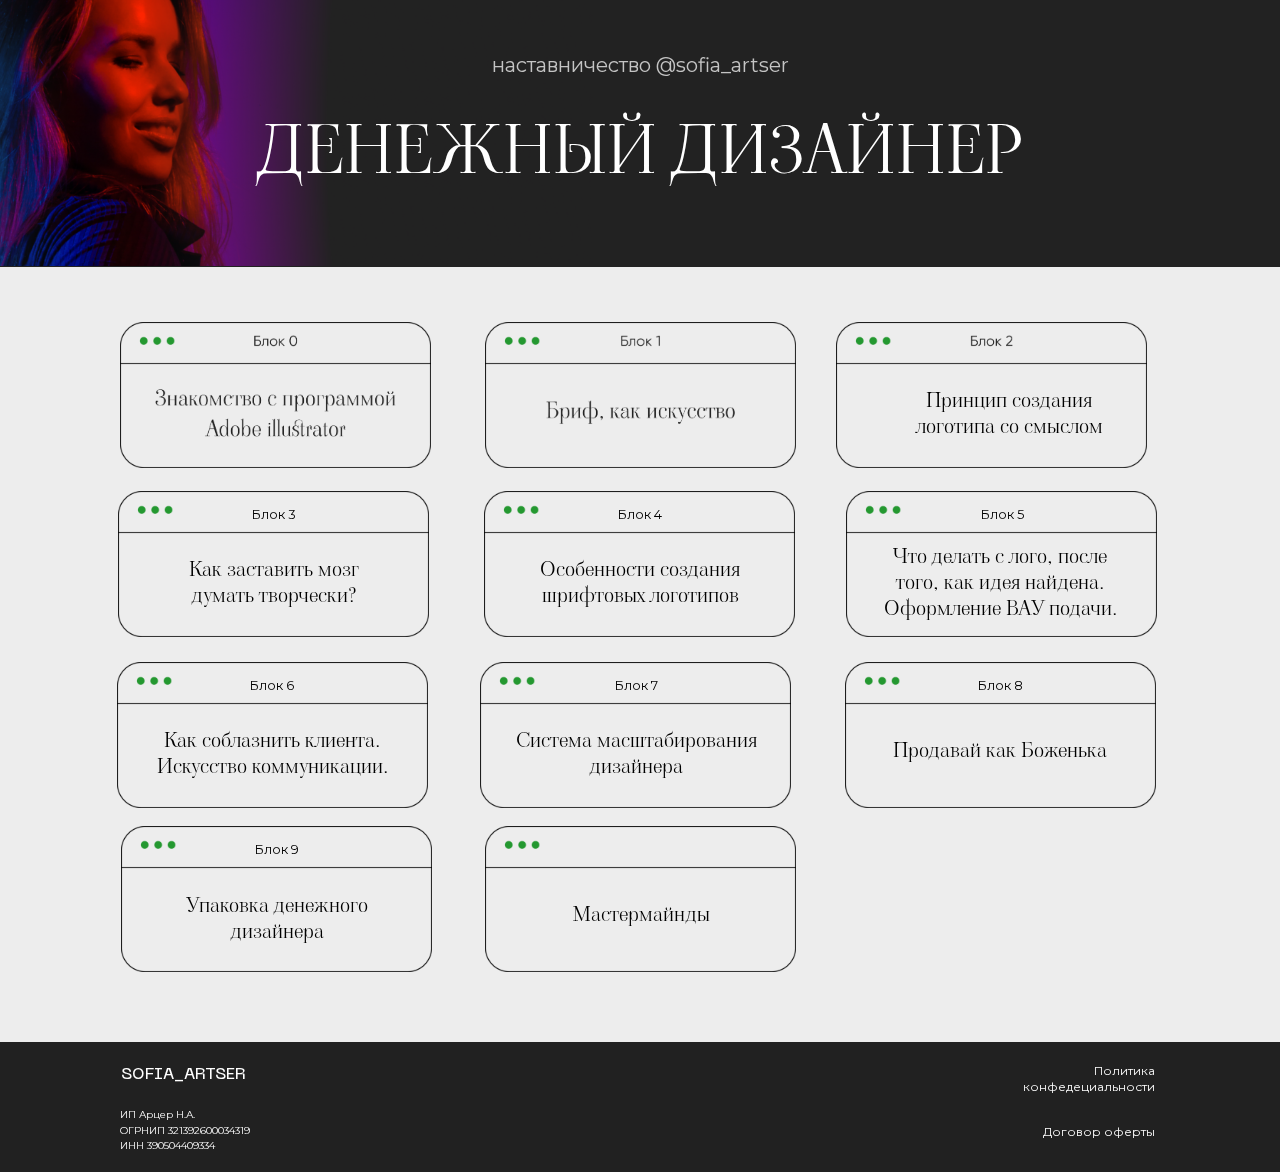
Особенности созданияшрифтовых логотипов (640, 582)
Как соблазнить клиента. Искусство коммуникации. (272, 753)
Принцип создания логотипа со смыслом (1009, 413)
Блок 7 (636, 685)
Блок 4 (640, 514)
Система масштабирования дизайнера (636, 753)
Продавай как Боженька (1000, 750)
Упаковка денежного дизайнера (277, 918)
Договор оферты (1099, 1131)
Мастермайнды (641, 914)
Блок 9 (277, 849)
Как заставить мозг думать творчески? (274, 582)
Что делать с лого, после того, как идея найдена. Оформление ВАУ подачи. (1000, 582)
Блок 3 (274, 514)
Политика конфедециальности (1089, 1078)
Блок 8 (1000, 685)
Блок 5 (1002, 514)
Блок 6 (272, 685)
